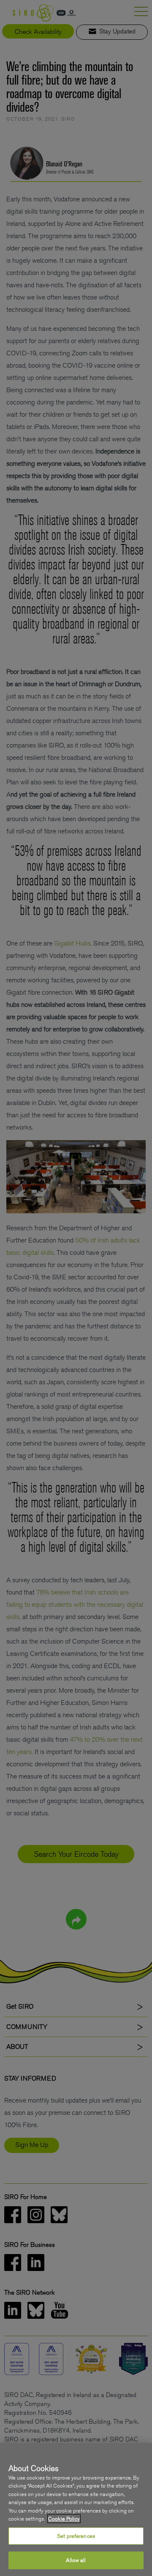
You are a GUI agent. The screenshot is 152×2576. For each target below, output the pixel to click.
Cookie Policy (64, 2519)
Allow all (76, 2560)
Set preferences (76, 2536)
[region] (76, 2509)
